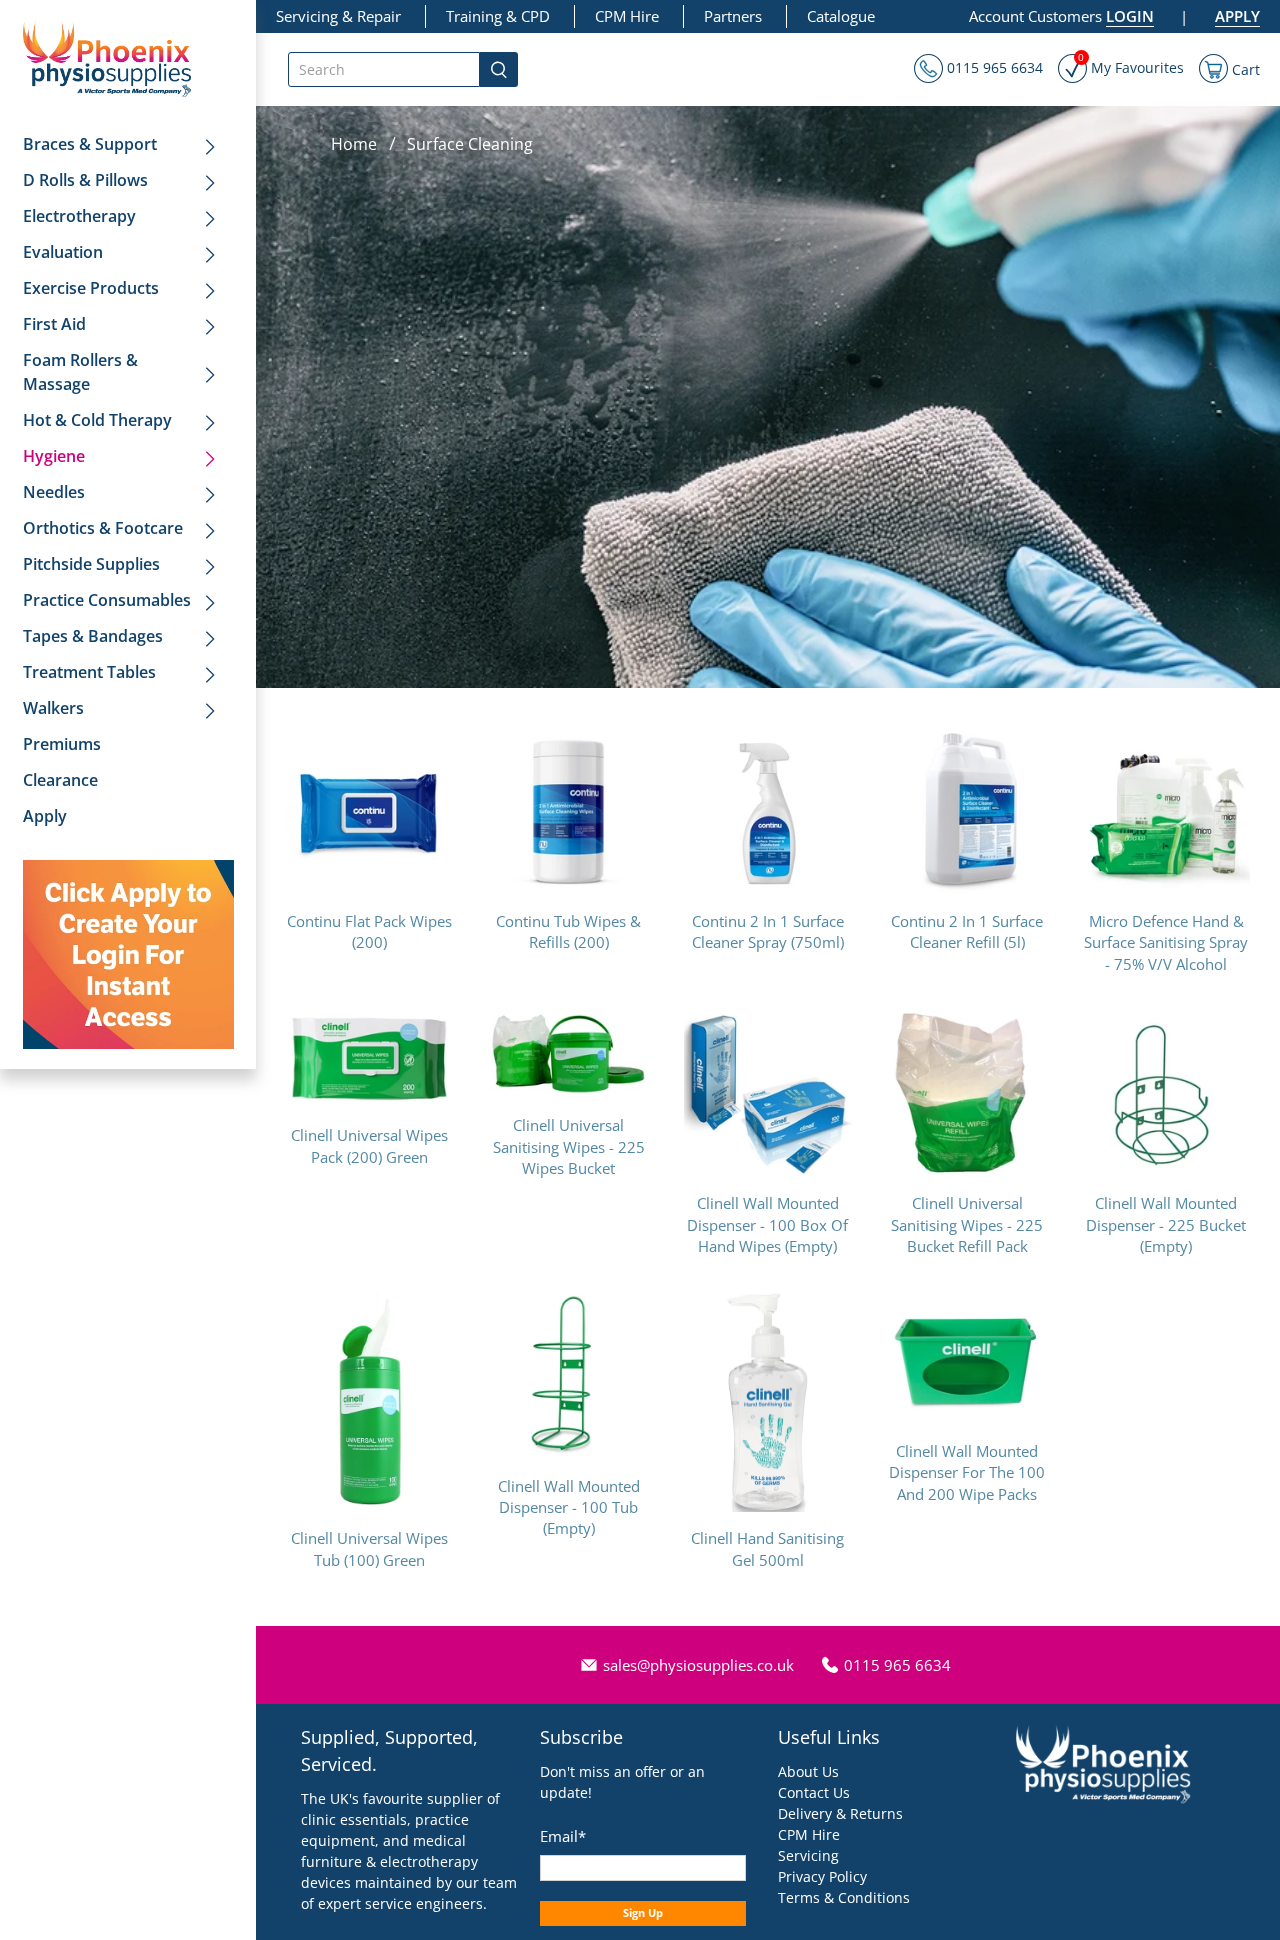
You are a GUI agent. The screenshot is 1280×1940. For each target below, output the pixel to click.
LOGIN (1130, 16)
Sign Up (643, 1912)
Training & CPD (498, 16)
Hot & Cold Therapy (97, 420)
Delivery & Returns (840, 1813)
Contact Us (814, 1792)
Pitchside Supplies (91, 564)
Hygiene (54, 456)
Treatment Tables (89, 672)
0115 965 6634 (993, 67)
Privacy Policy (822, 1876)
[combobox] (384, 69)
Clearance (60, 780)
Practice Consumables (107, 600)
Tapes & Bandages (93, 636)
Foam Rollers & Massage (80, 372)
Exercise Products (91, 288)
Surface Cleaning (470, 144)
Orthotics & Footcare (103, 528)
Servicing (808, 1855)
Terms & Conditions (844, 1897)
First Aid (54, 324)
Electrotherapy (79, 216)
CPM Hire (627, 16)
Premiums (62, 744)
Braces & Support (90, 144)
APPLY (1237, 16)
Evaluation (63, 252)
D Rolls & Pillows (85, 180)
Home (354, 144)
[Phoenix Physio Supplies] (107, 58)
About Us (808, 1771)
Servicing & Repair (338, 16)
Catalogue (841, 16)
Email (563, 1836)
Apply (45, 816)
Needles (54, 492)
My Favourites (1131, 65)
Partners (733, 16)
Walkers (53, 708)
